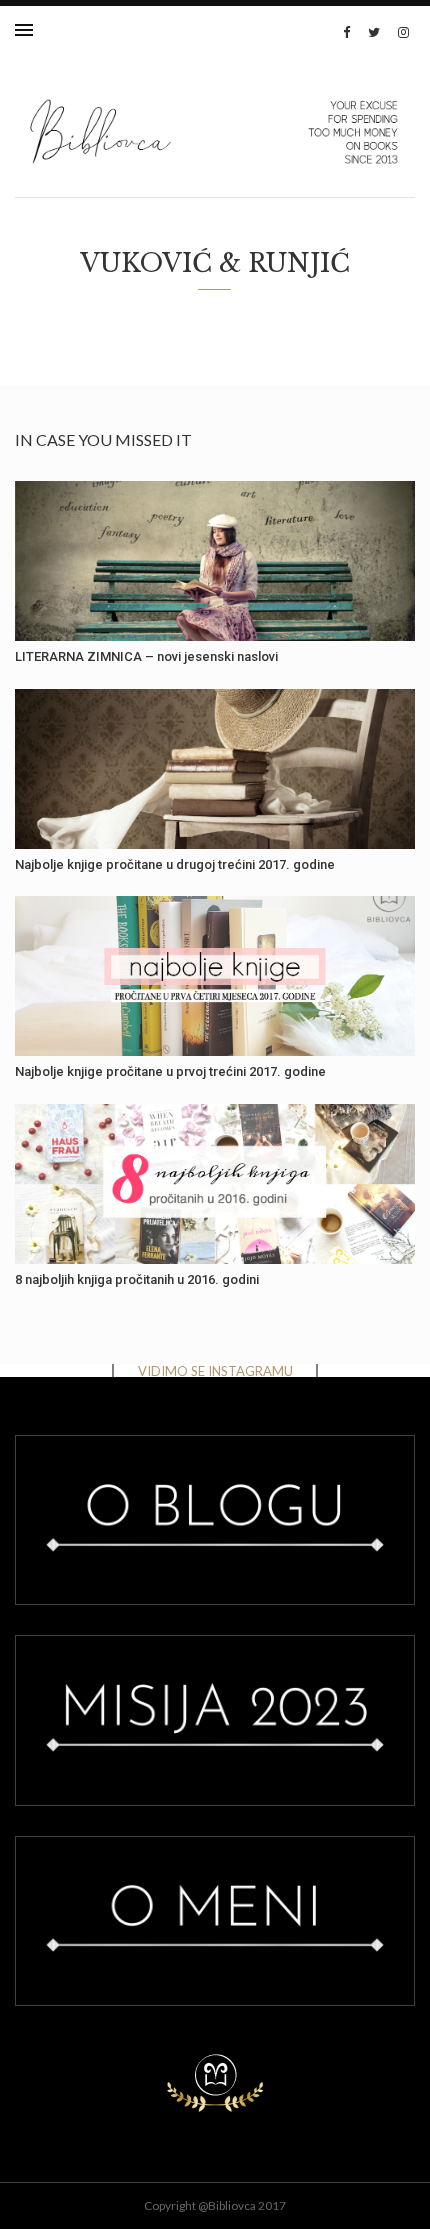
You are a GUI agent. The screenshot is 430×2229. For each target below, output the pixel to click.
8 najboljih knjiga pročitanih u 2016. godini (137, 1279)
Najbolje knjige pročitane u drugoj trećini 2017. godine (175, 864)
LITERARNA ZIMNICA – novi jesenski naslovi (146, 656)
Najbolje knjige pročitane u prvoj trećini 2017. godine (170, 1071)
